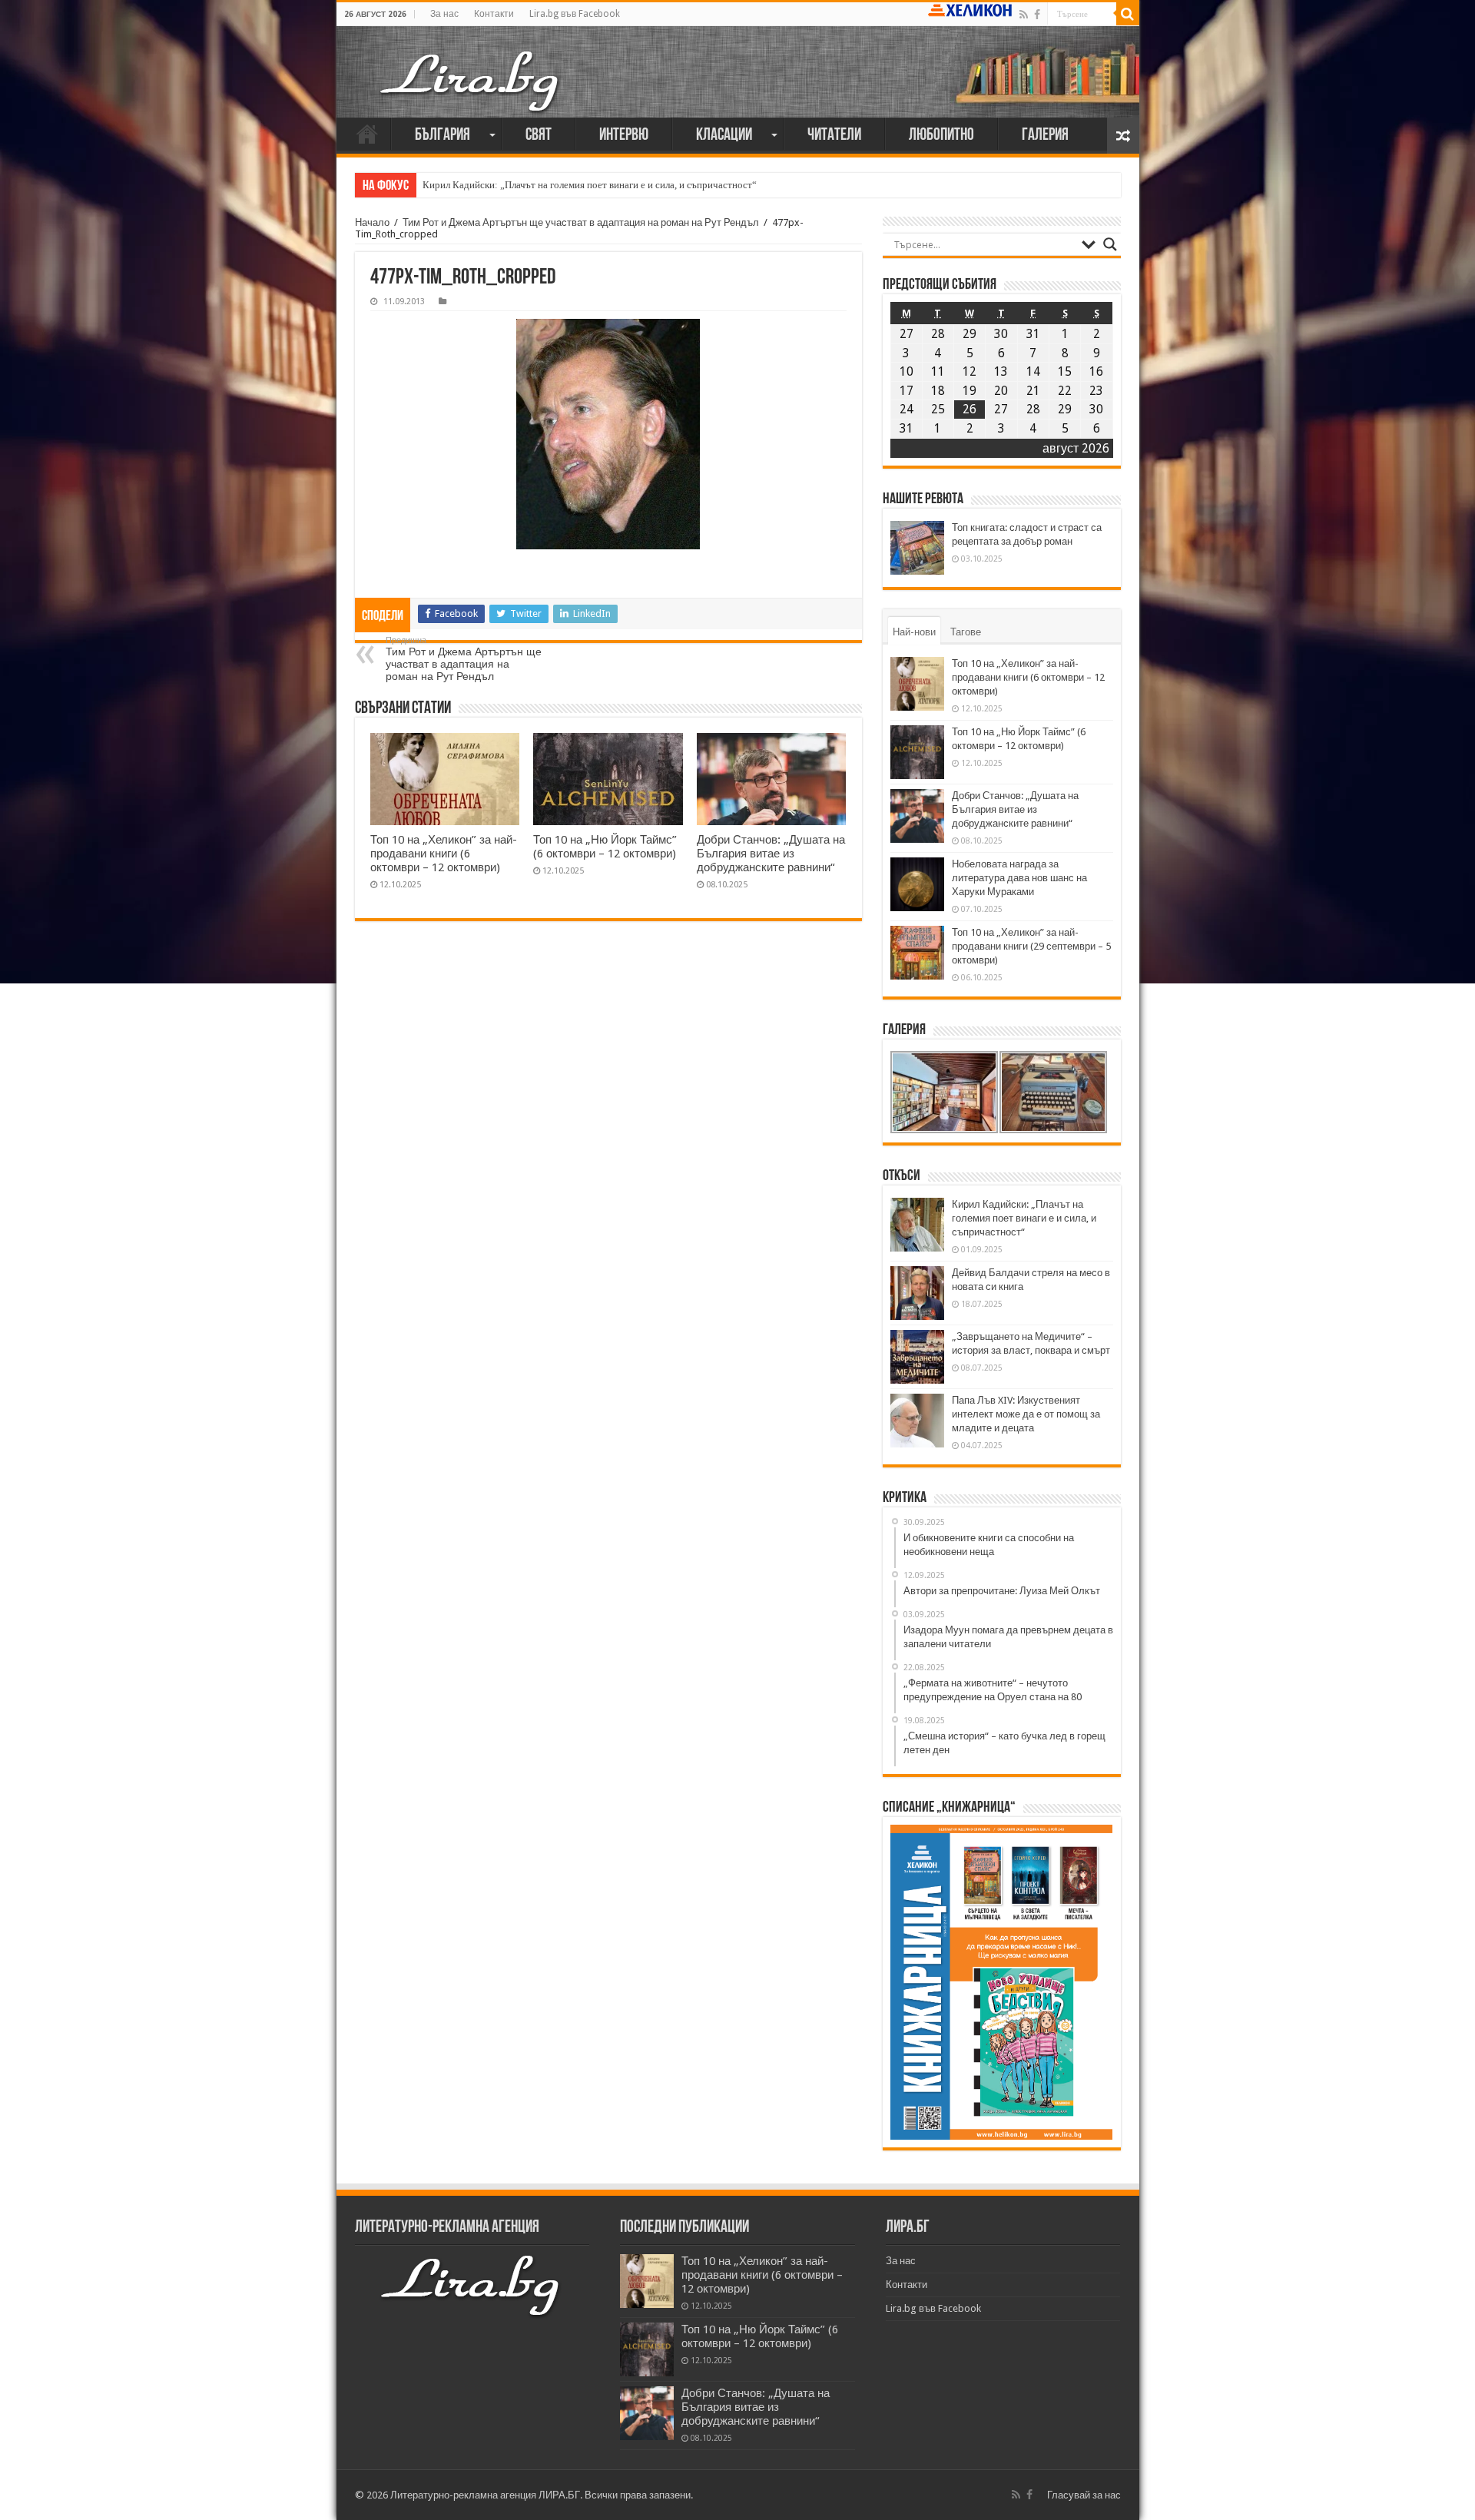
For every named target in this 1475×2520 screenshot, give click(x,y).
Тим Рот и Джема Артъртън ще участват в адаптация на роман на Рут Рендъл (581, 222)
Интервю (624, 136)
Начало (367, 134)
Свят (539, 136)
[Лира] (471, 80)
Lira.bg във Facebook (575, 14)
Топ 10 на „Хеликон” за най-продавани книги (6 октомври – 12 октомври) (444, 854)
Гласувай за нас (1084, 2495)
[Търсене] (1128, 14)
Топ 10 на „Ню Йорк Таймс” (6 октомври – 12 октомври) (605, 847)
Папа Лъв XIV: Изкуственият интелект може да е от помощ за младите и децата (1026, 1414)
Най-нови (914, 632)
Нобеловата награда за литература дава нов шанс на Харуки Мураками (1019, 878)
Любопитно (941, 136)
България (442, 136)
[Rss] (1024, 15)
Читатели (834, 136)
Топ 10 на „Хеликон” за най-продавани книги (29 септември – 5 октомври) (1031, 946)
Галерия (1045, 136)
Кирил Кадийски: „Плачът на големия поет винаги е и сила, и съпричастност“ (590, 185)
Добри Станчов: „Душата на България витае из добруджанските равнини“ (771, 854)
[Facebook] (1037, 15)
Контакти (494, 14)
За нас (444, 14)
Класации (724, 136)
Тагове (966, 632)
